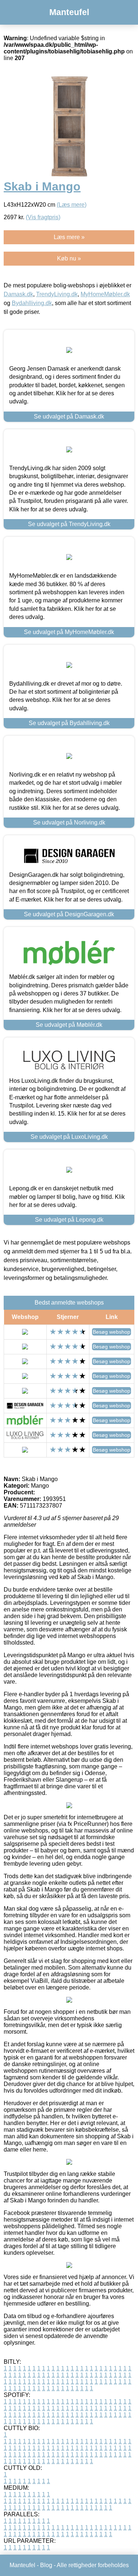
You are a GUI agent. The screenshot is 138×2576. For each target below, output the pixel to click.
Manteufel (69, 12)
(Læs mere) (72, 205)
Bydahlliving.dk (32, 303)
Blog (46, 2565)
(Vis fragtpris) (43, 217)
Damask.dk (18, 294)
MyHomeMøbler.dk (105, 294)
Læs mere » (69, 237)
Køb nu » (69, 258)
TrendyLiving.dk (57, 294)
